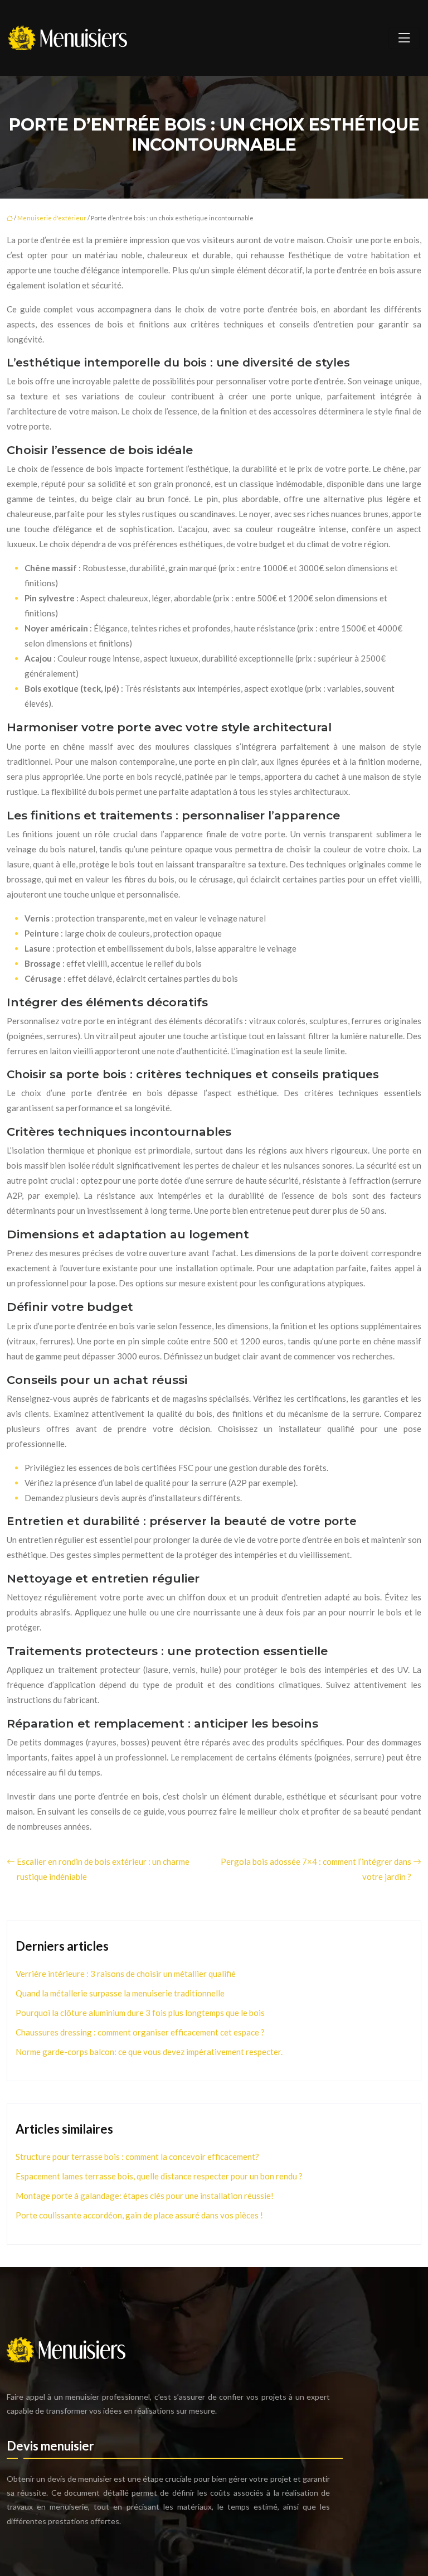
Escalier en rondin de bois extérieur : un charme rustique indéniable (103, 1869)
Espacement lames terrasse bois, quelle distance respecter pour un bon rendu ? (159, 2176)
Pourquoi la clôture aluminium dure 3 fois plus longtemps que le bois (140, 2013)
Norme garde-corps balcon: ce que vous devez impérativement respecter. (149, 2052)
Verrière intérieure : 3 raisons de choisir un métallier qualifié (126, 1974)
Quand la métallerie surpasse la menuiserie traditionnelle (120, 1993)
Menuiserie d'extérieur (52, 218)
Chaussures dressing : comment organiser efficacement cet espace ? (140, 2032)
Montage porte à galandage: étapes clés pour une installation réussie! (145, 2196)
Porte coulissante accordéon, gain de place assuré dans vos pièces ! (139, 2215)
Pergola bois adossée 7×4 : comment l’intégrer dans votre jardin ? (316, 1869)
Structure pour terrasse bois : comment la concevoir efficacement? (137, 2157)
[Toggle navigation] (404, 38)
